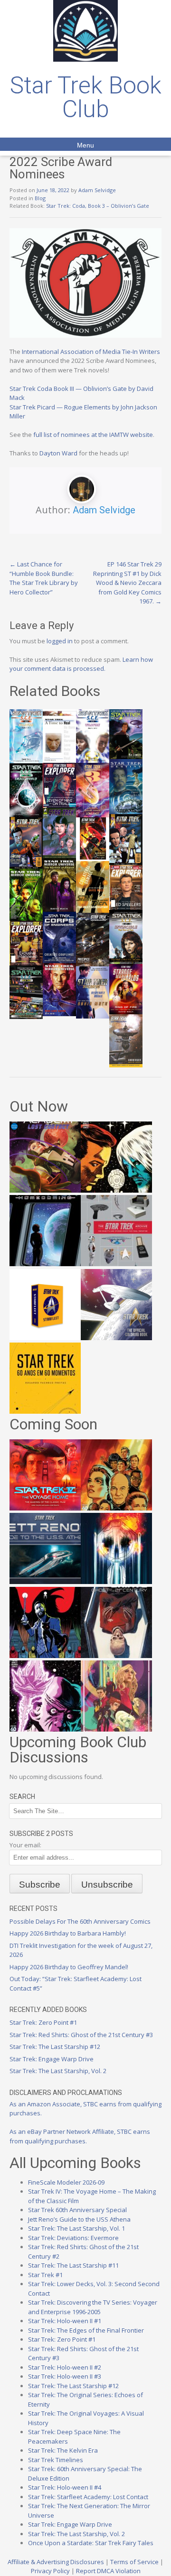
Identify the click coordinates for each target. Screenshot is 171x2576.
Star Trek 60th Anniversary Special (77, 2210)
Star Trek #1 (45, 2275)
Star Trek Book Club (86, 97)
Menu (85, 145)
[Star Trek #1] (116, 1729)
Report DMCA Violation (108, 2571)
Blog (40, 198)
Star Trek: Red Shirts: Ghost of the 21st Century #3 (81, 2035)
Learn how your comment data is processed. (81, 664)
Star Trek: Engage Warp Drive (52, 2059)
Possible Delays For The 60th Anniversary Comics (80, 1921)
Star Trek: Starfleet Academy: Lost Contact (88, 2497)
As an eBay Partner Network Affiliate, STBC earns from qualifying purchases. (80, 2136)
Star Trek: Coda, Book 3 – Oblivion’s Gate (98, 206)
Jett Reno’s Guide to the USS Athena (79, 2219)
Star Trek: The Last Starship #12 (55, 2047)
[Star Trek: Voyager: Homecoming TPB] (45, 1264)
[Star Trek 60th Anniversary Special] (116, 1508)
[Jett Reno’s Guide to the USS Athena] (45, 1582)
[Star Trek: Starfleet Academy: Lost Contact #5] (45, 1190)
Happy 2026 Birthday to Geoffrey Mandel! (69, 1967)
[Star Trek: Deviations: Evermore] (45, 1656)
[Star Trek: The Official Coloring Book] (116, 1338)
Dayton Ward (58, 453)
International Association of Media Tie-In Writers (91, 352)
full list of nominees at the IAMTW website (93, 435)
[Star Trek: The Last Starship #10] (116, 1190)
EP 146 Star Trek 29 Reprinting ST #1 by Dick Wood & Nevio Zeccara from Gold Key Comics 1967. (127, 583)
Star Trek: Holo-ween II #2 (65, 2367)
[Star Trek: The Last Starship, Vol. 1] (116, 1582)
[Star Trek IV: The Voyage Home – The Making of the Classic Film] (45, 1508)
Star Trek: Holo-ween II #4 (65, 2487)
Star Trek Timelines (56, 2460)
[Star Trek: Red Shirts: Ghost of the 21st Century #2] (116, 1656)
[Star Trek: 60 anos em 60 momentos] (45, 1411)
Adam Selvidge (97, 190)
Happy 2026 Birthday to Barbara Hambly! (68, 1933)
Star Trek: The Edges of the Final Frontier (86, 2330)
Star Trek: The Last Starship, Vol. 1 (76, 2228)
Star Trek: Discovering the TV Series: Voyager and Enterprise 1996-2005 (93, 2307)
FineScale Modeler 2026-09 (66, 2182)
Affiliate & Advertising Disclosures (56, 2562)
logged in (60, 641)
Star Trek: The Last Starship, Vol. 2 (58, 2071)
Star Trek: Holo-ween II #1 (65, 2321)
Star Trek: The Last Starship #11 (73, 2265)
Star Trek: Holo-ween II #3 (65, 2376)
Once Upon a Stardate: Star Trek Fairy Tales (91, 2543)
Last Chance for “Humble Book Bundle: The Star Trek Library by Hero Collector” (44, 578)
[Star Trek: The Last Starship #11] (45, 1729)
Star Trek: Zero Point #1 (43, 2022)
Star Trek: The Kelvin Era (63, 2450)
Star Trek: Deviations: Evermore (73, 2238)
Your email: (25, 1845)
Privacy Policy (50, 2571)
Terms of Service (134, 2562)
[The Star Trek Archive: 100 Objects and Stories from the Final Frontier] (116, 1264)
